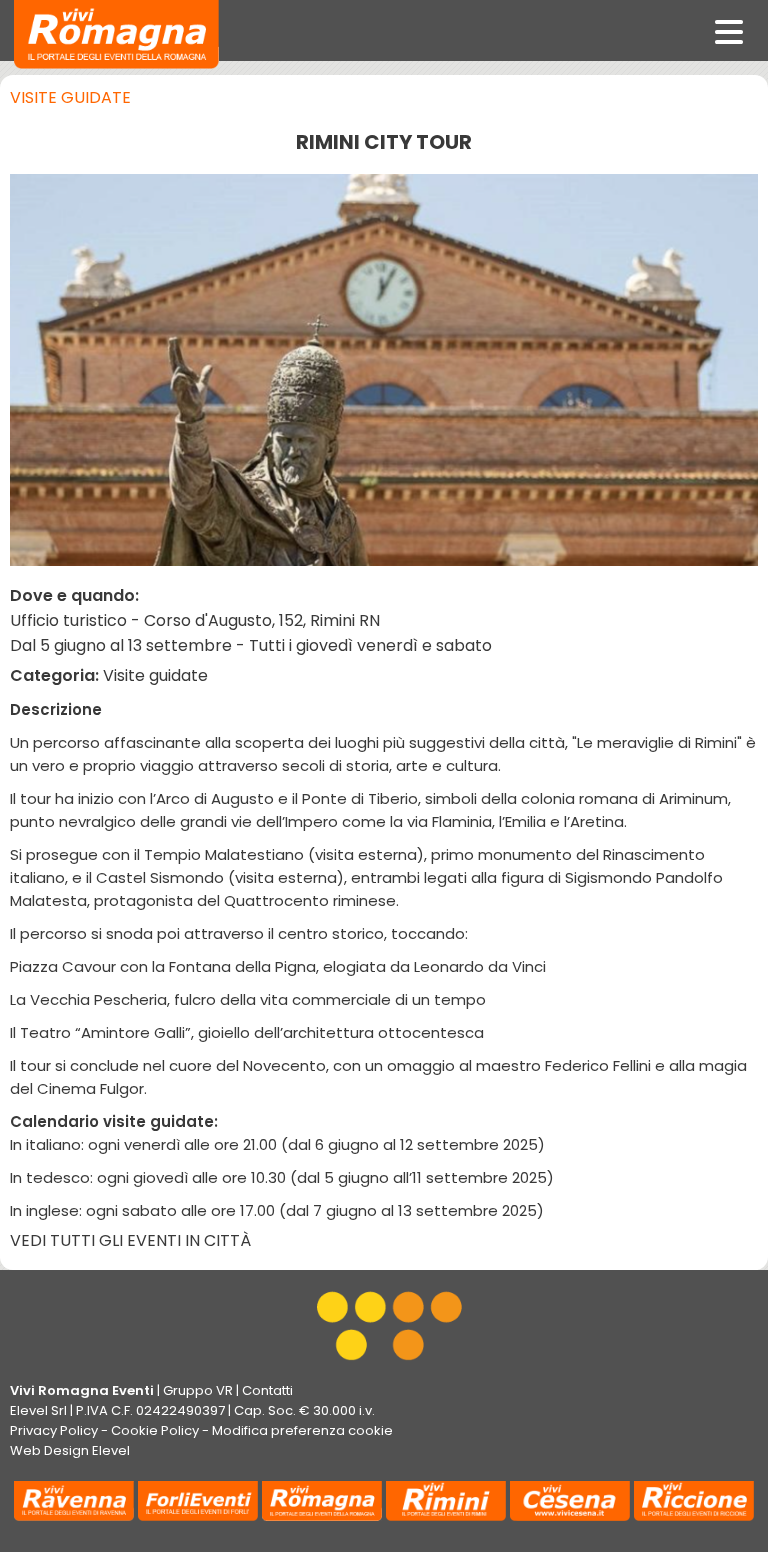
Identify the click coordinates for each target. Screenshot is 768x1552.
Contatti (267, 1390)
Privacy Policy (54, 1430)
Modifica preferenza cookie (302, 1430)
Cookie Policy (155, 1430)
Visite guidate (70, 97)
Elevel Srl (38, 1410)
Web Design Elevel (70, 1450)
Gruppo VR (198, 1390)
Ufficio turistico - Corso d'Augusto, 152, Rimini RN (195, 620)
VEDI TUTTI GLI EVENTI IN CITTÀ (130, 1240)
